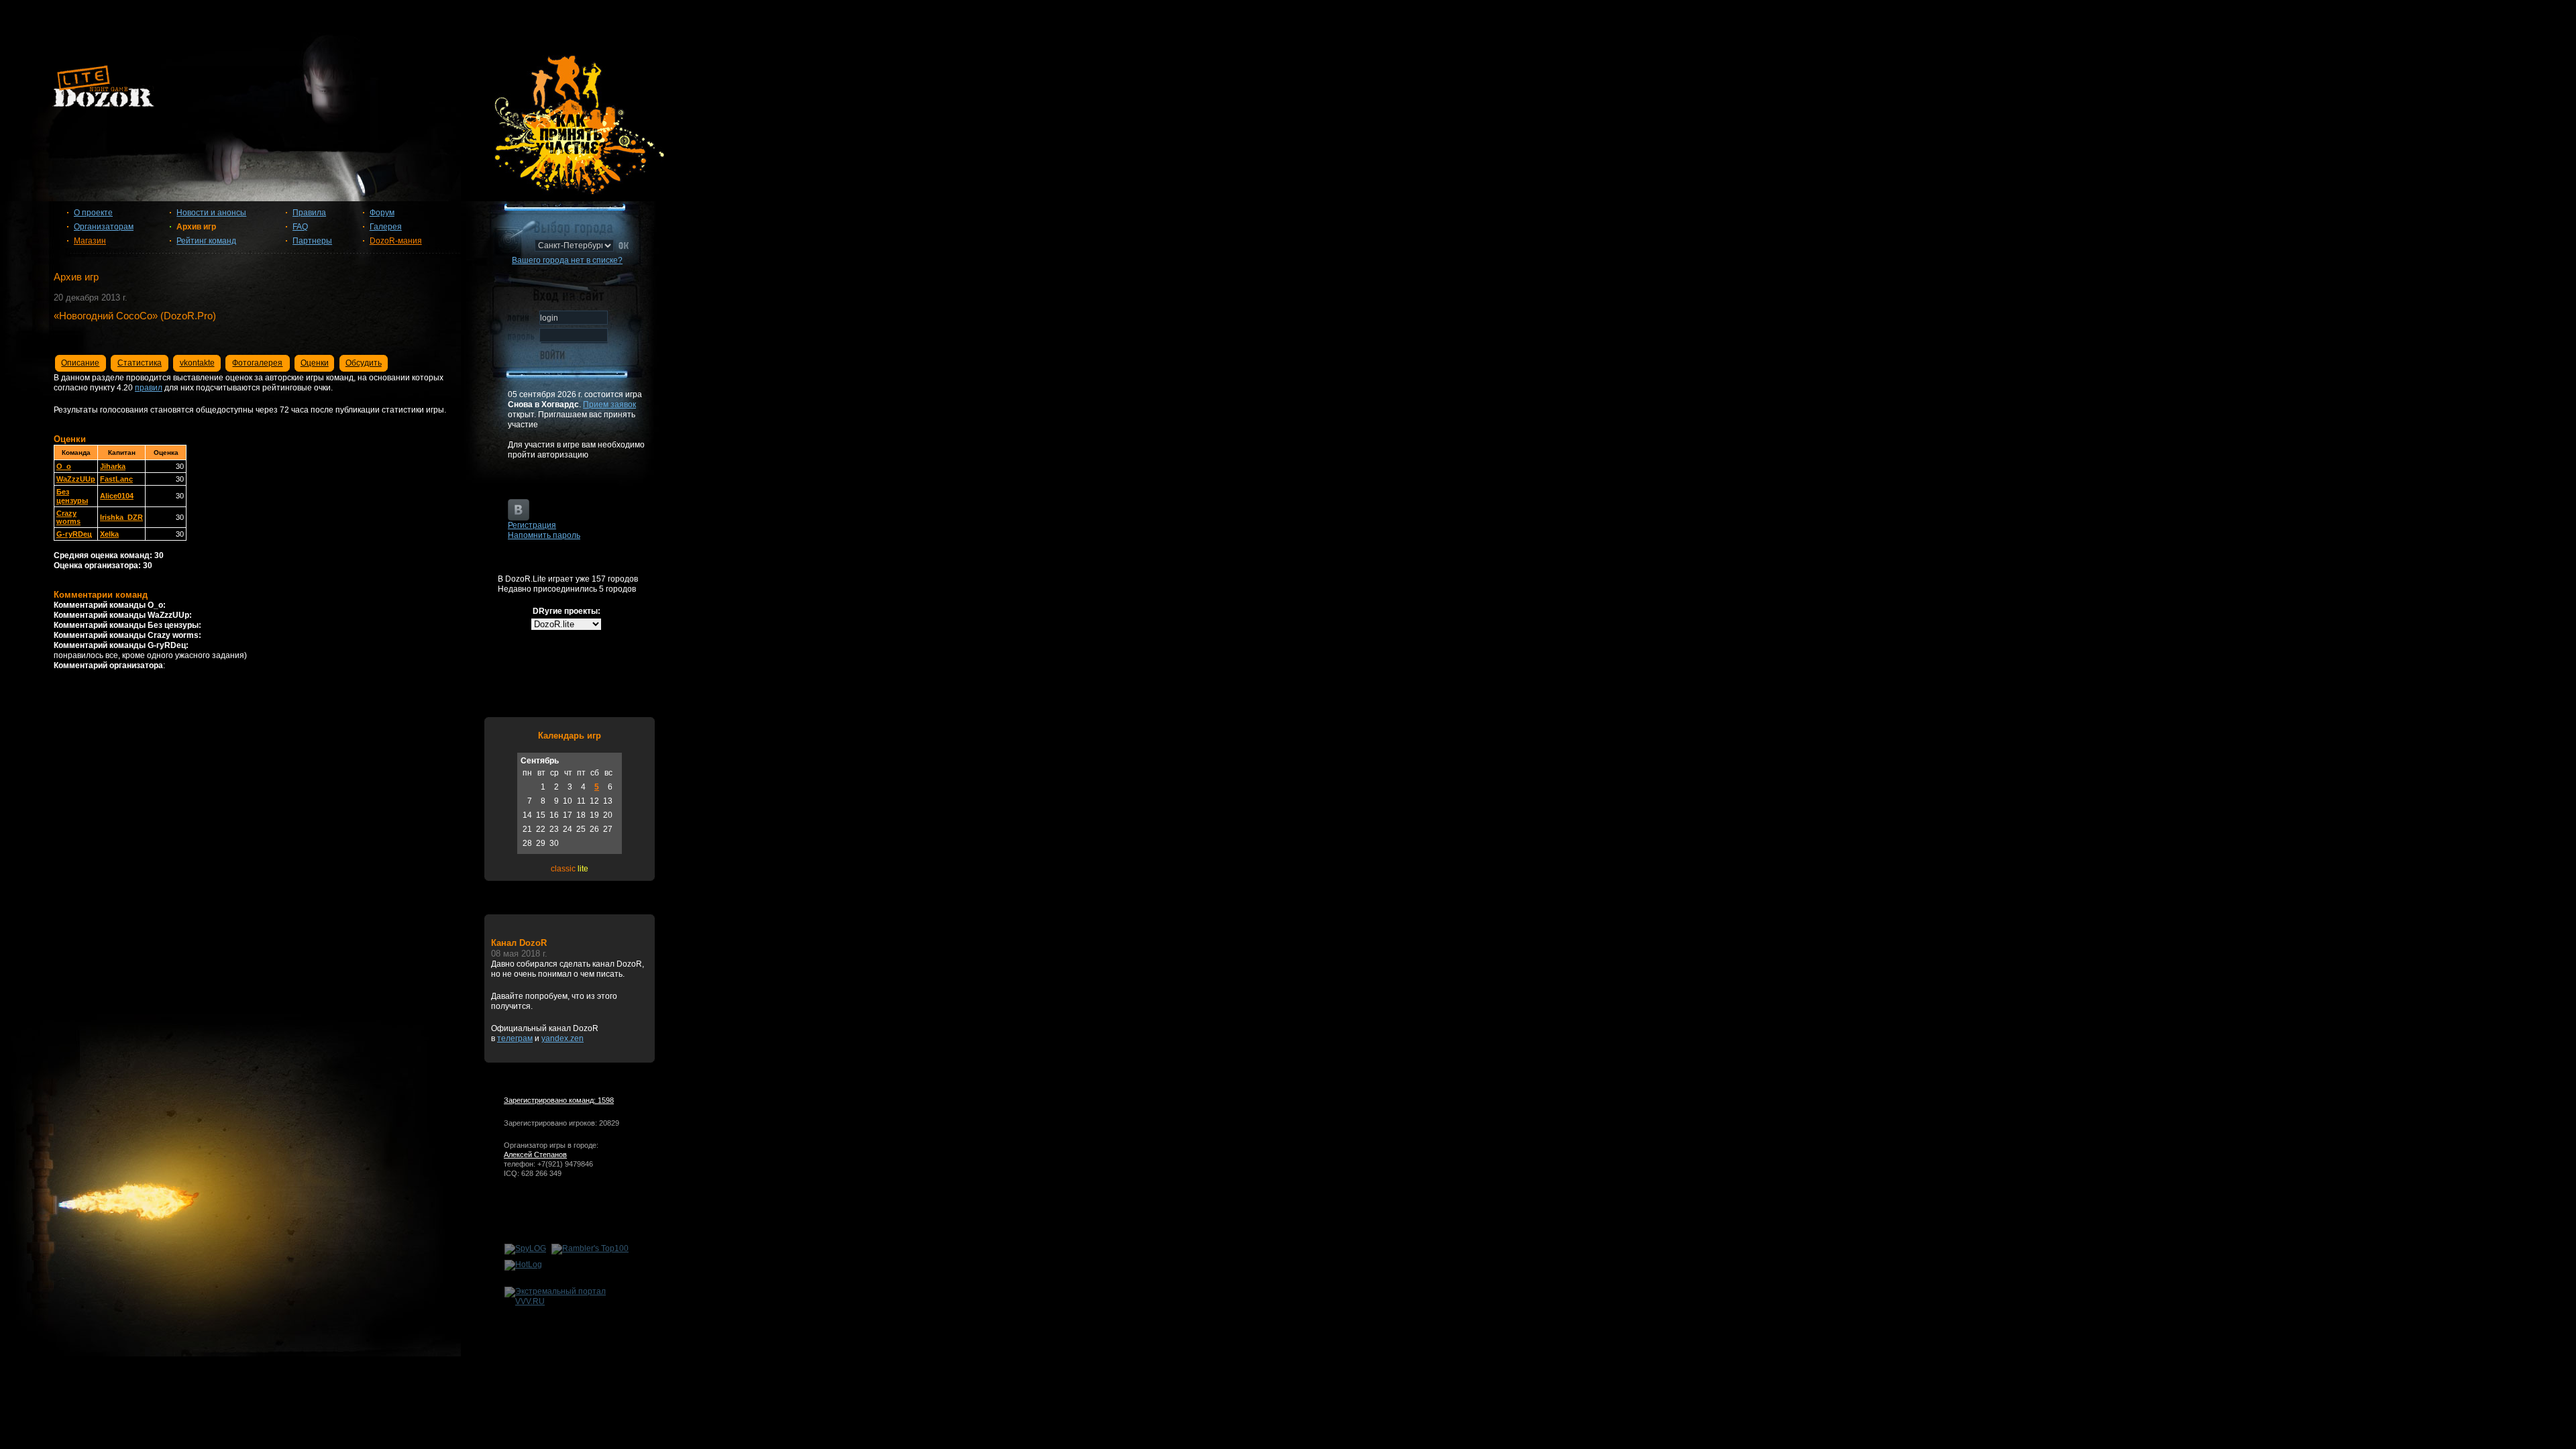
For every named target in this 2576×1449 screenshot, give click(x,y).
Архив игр (196, 227)
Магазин (90, 241)
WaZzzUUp (76, 479)
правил (149, 388)
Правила (309, 213)
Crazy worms (68, 517)
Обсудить (364, 363)
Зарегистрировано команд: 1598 (559, 1100)
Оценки (315, 363)
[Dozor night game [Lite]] (1288, 91)
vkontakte (197, 363)
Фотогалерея (257, 363)
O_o (64, 466)
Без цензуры (72, 496)
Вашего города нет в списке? (567, 260)
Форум (382, 213)
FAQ (300, 227)
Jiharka (113, 466)
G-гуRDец (74, 534)
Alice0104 (117, 496)
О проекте (93, 213)
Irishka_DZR (121, 517)
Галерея (386, 227)
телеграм (515, 1038)
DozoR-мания (396, 241)
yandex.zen (562, 1038)
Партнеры (312, 241)
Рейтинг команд (206, 241)
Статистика (140, 363)
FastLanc (116, 479)
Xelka (109, 534)
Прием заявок (609, 405)
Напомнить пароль (544, 535)
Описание (80, 363)
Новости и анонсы (211, 213)
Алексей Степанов (535, 1155)
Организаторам (104, 227)
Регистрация (532, 525)
